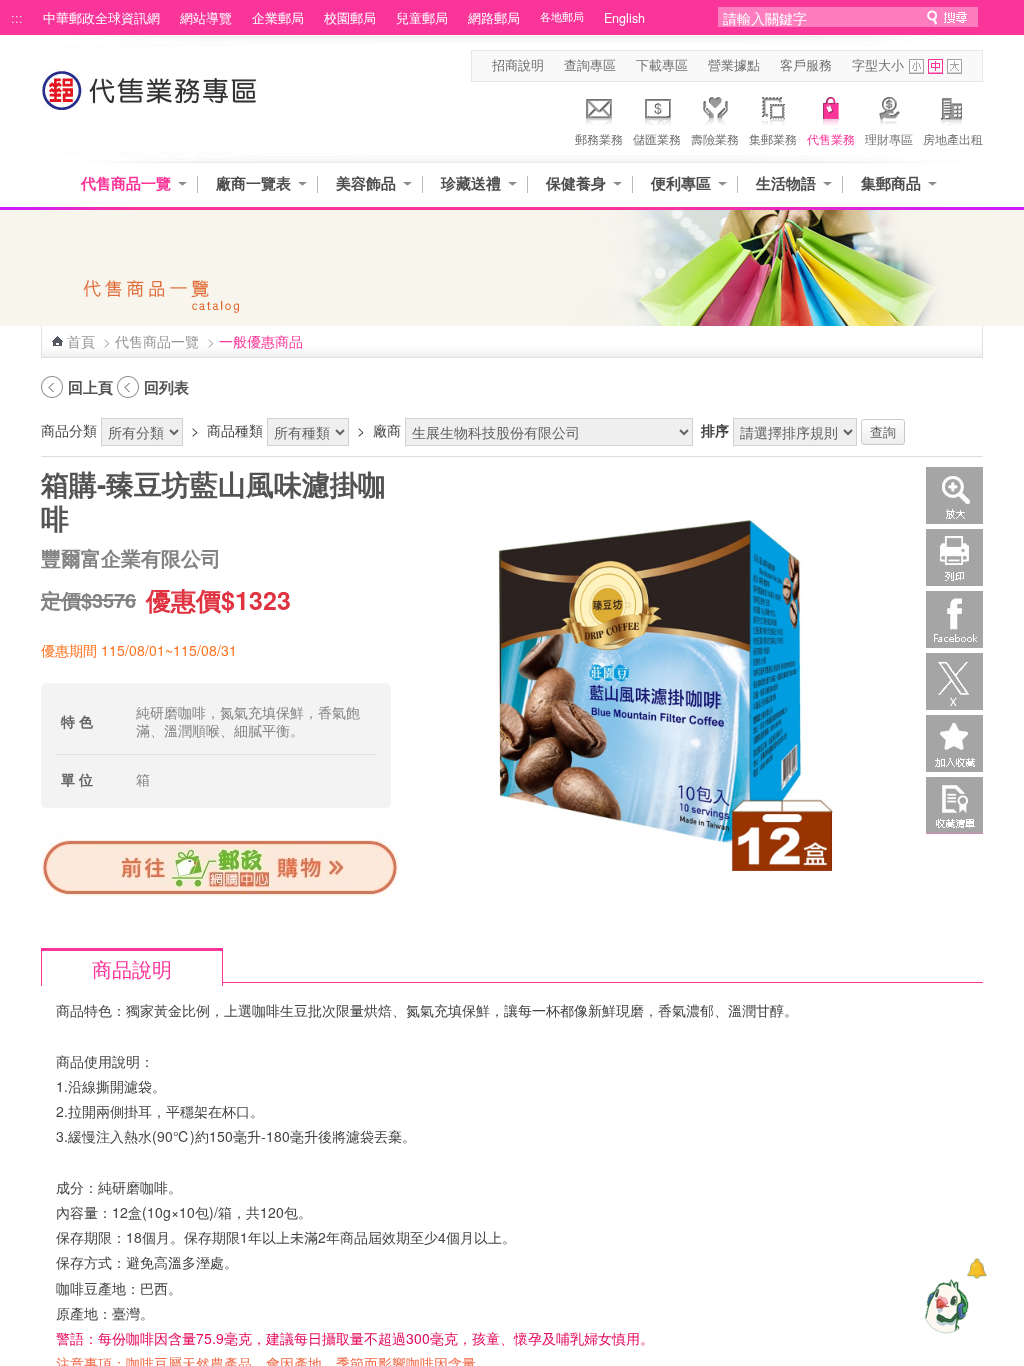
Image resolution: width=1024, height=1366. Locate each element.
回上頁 (90, 387)
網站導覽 (206, 18)
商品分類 (69, 430)
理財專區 (889, 138)
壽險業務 (715, 138)
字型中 (935, 66)
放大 (954, 495)
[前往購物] (221, 893)
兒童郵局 (422, 18)
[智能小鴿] (944, 1306)
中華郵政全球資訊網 (101, 18)
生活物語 (786, 183)
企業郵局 (278, 18)
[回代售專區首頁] (150, 100)
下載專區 (662, 65)
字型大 (954, 66)
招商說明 (518, 65)
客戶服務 (806, 65)
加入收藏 (954, 743)
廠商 (387, 430)
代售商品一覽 (126, 183)
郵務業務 (599, 138)
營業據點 (734, 65)
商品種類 (235, 430)
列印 (954, 557)
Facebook (954, 619)
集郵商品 (891, 183)
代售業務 (831, 138)
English (624, 18)
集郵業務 (773, 138)
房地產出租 (953, 138)
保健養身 (576, 183)
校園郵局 (350, 18)
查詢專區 (590, 65)
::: (17, 18)
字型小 (916, 66)
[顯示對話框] (976, 1268)
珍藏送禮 (471, 183)
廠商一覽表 (253, 183)
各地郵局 (562, 16)
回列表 (166, 387)
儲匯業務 (657, 138)
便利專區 (681, 183)
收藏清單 (954, 805)
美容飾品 (366, 183)
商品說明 (132, 968)
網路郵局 (494, 18)
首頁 (81, 341)
